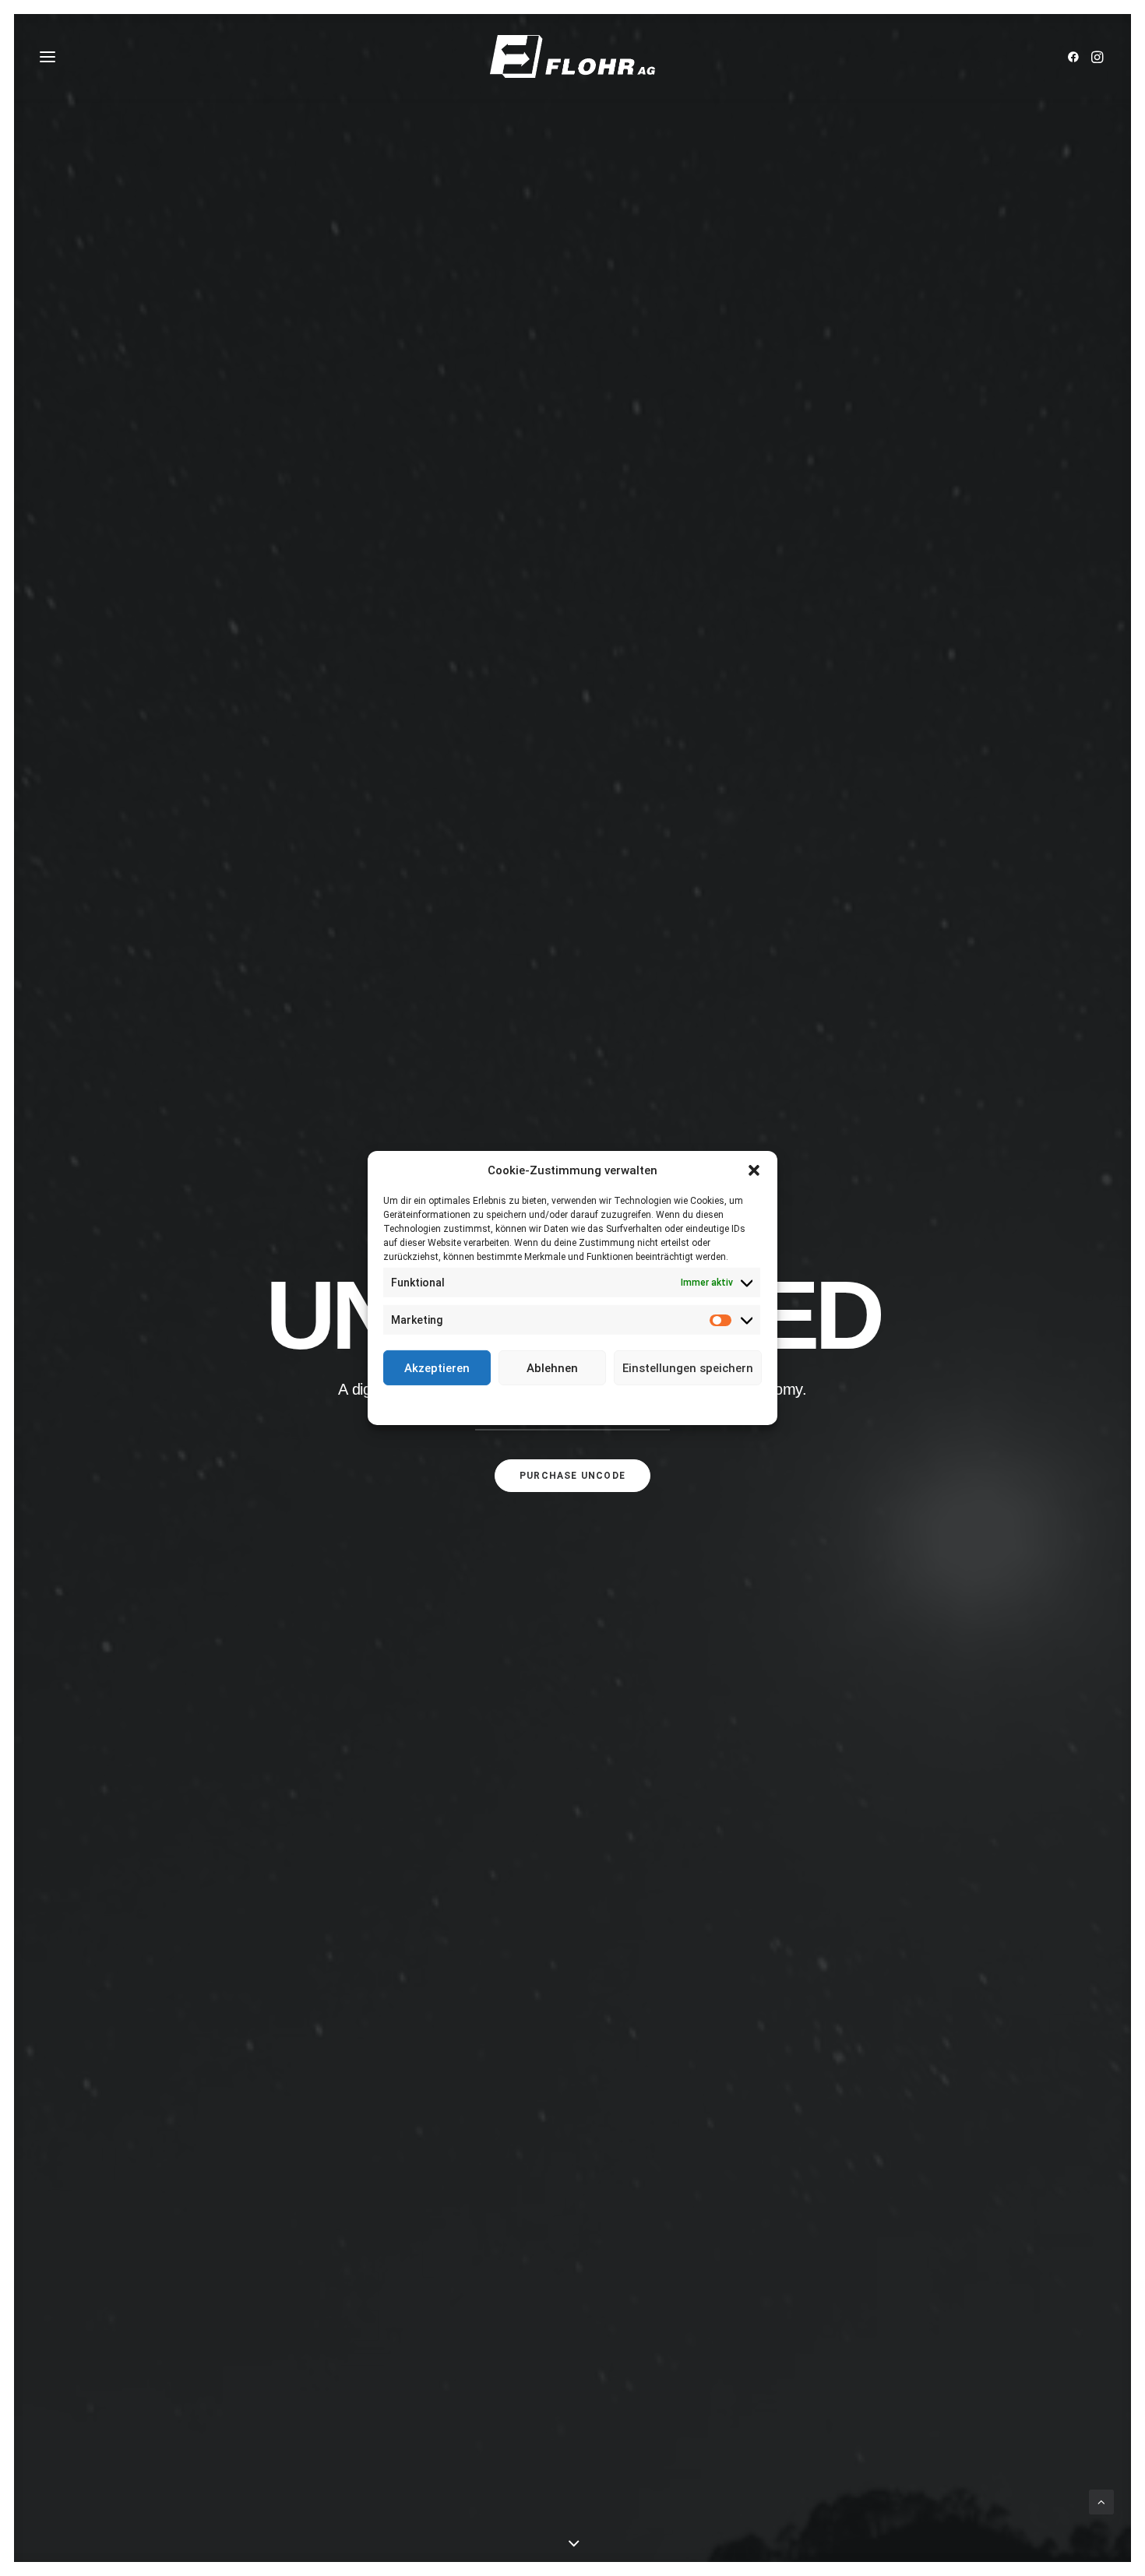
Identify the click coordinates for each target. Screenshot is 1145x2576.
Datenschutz (583, 1404)
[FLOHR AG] (572, 56)
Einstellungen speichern (688, 1367)
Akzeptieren (437, 1367)
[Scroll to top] (1101, 2501)
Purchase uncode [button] (572, 1476)
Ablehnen (552, 1367)
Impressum (643, 1404)
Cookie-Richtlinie (513, 1404)
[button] (754, 1170)
